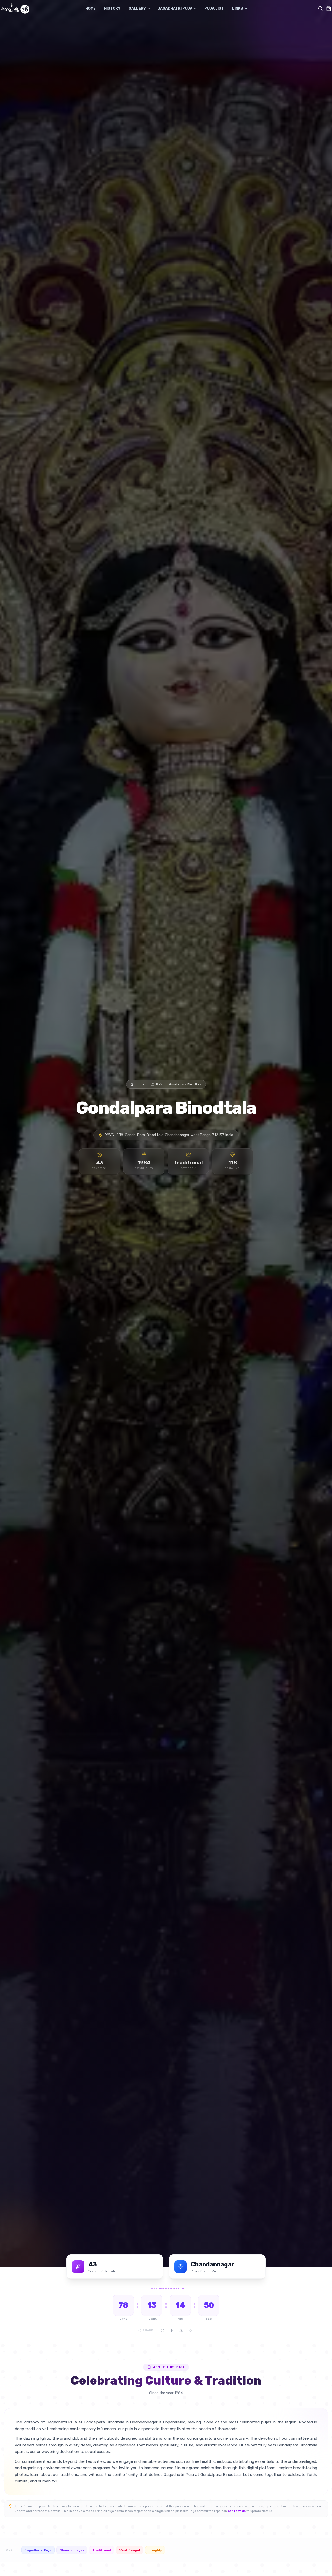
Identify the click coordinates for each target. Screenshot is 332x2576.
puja (159, 1084)
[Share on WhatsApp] (162, 2330)
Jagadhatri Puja (175, 8)
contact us (237, 2511)
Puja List (214, 8)
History (112, 8)
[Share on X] (181, 2330)
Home (91, 8)
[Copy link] (190, 2330)
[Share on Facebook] (172, 2330)
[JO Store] (329, 9)
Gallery (137, 8)
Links (238, 8)
